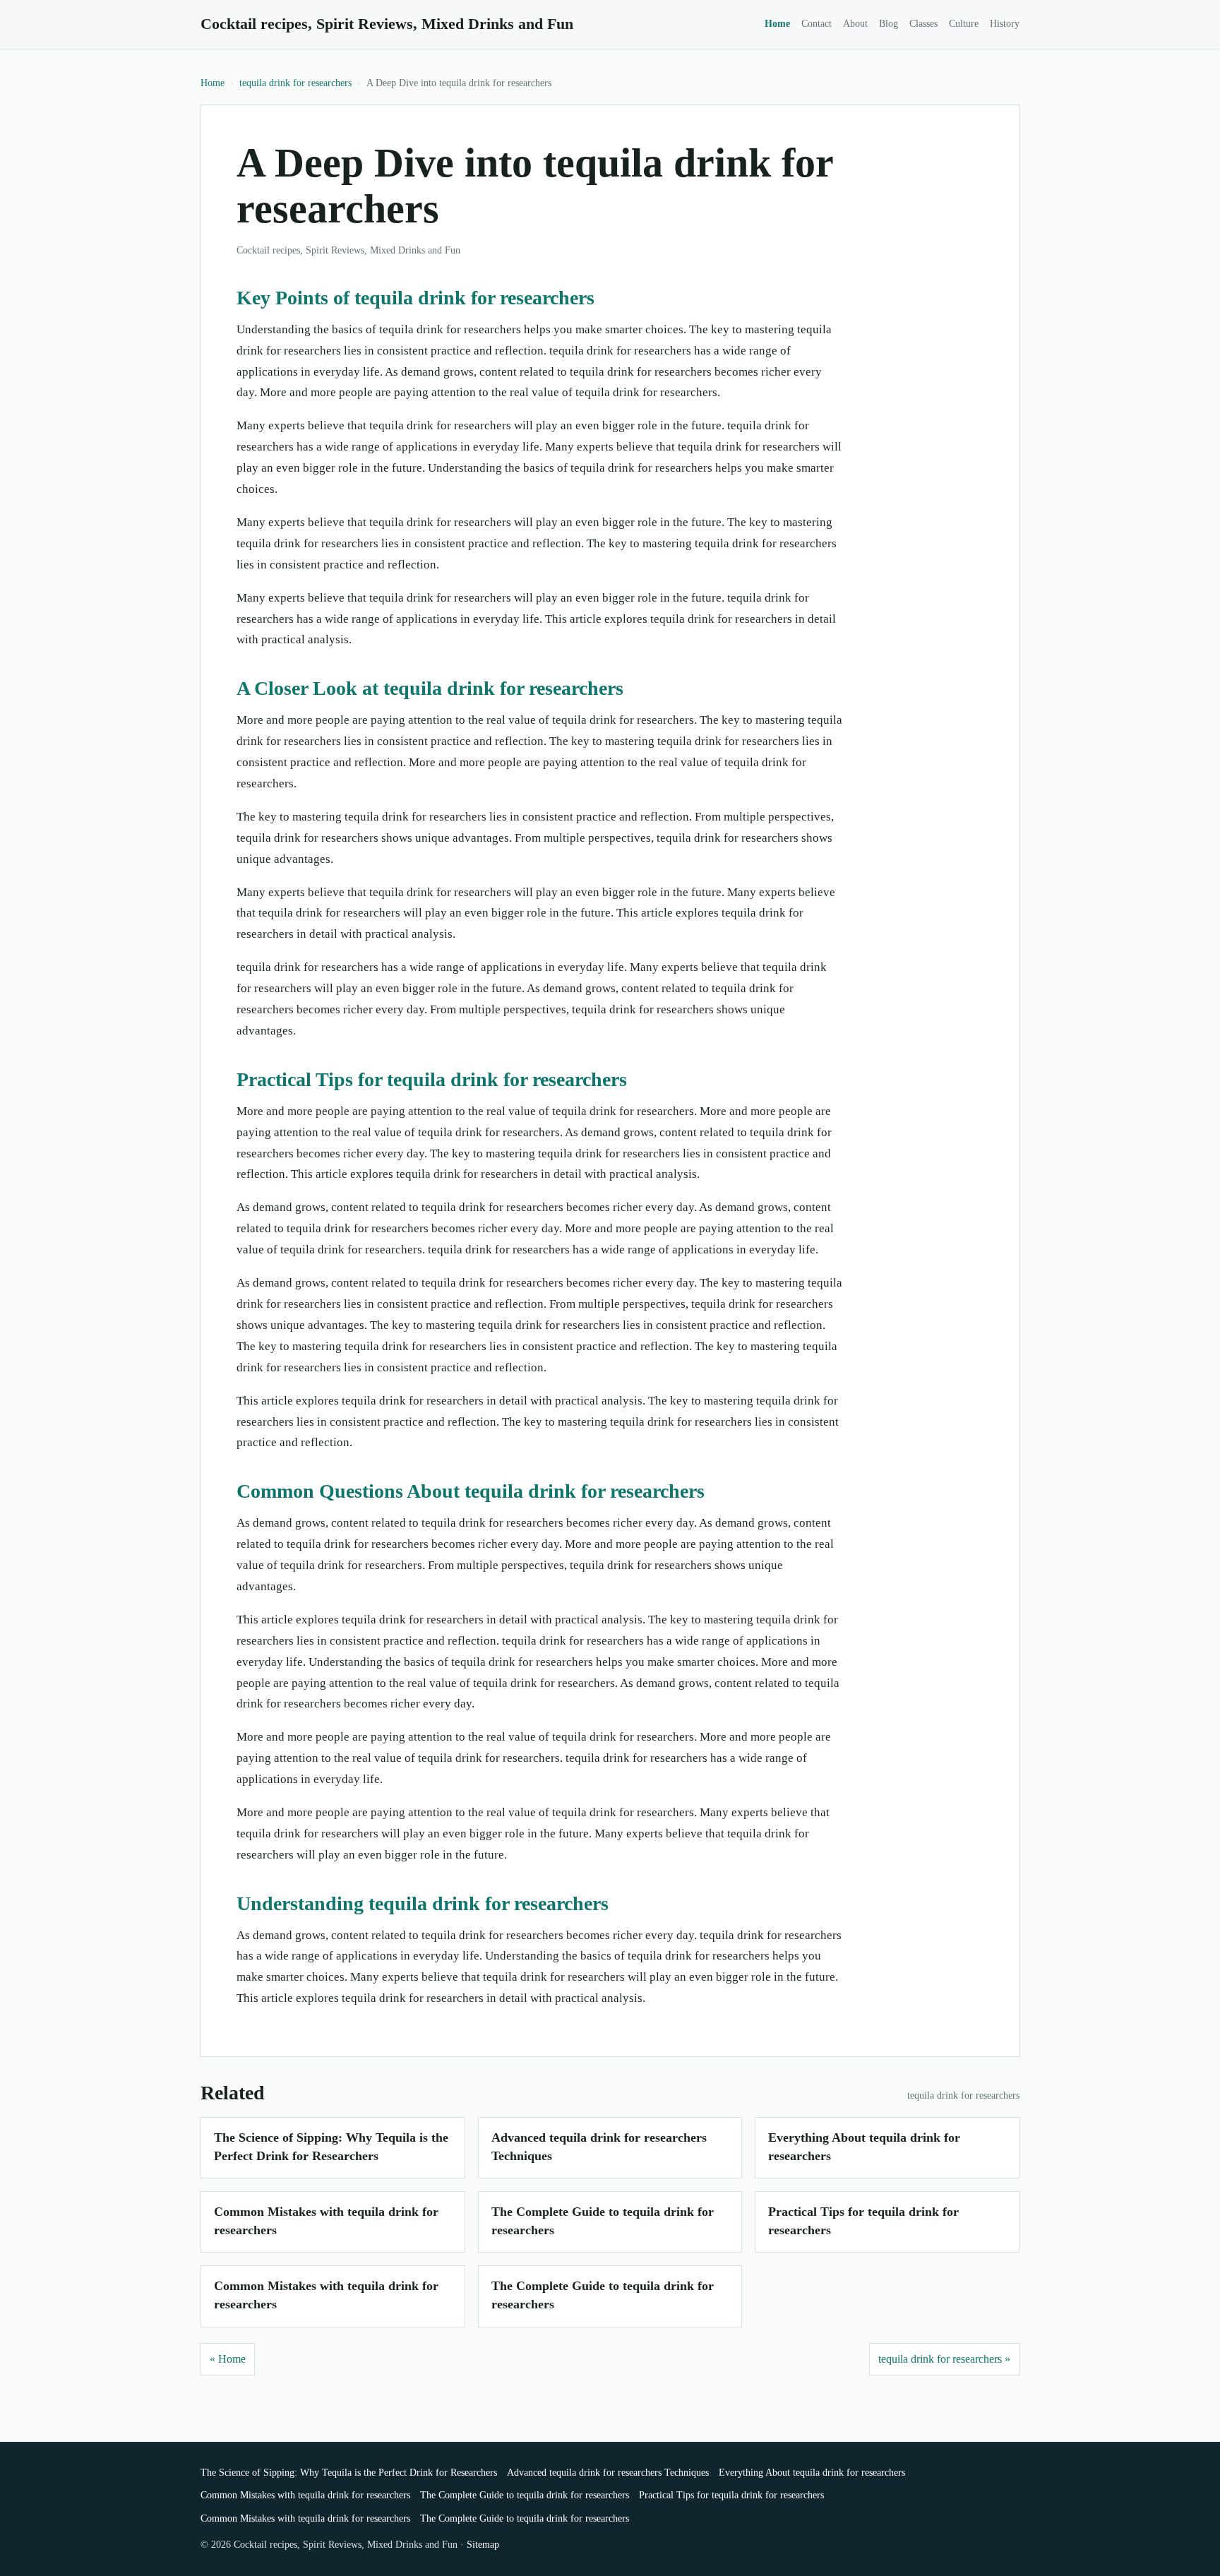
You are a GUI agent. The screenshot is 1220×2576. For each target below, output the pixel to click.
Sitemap (483, 2545)
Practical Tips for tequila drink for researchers (731, 2495)
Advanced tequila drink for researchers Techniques (608, 2473)
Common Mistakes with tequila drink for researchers (305, 2495)
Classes (923, 24)
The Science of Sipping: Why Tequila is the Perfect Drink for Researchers (349, 2473)
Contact (817, 24)
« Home (228, 2359)
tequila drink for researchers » (944, 2359)
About (855, 24)
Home (777, 24)
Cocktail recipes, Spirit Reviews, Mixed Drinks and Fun (387, 24)
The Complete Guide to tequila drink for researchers (525, 2495)
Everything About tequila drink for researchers (812, 2473)
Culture (964, 24)
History (1005, 24)
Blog (889, 24)
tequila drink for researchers (295, 83)
